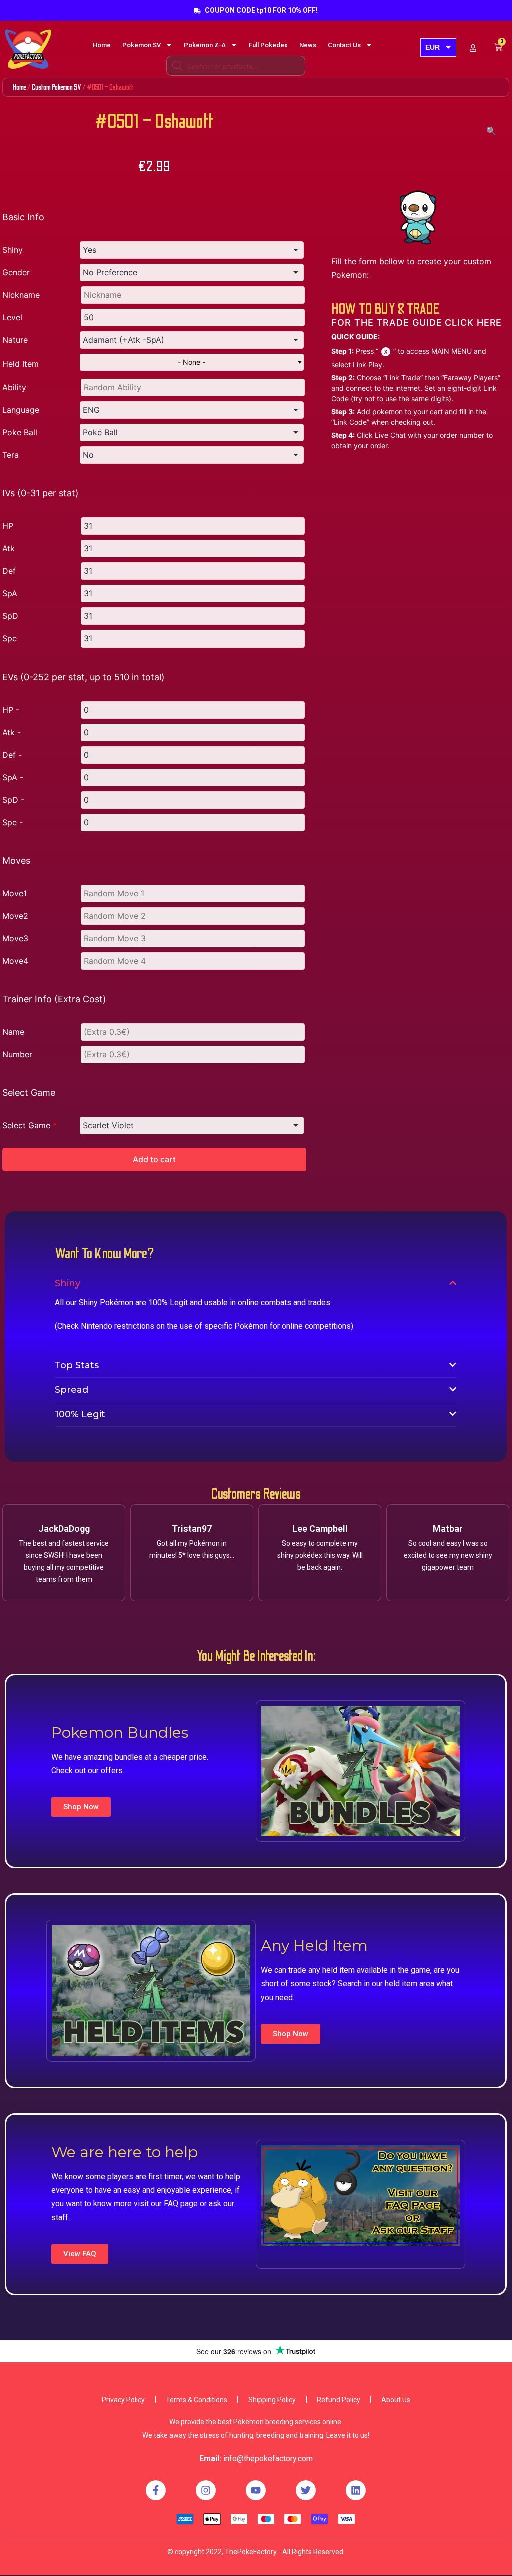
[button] (81, 1807)
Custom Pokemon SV (57, 87)
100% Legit (80, 1414)
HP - (11, 710)
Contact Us (344, 45)
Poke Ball (20, 432)
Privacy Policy (123, 2400)
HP (8, 526)
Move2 (15, 916)
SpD (10, 616)
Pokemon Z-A (205, 45)
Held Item (21, 364)
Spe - (13, 822)
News (308, 45)
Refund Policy (339, 2400)
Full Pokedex (268, 45)
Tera (11, 455)
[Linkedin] (356, 2490)
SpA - (13, 777)
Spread (72, 1390)
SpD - (13, 800)
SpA (10, 593)
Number (17, 1054)
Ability (14, 387)
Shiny (13, 250)
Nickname (21, 295)
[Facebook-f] (156, 2490)
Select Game (30, 1125)
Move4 (15, 961)
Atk (9, 548)
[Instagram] (206, 2490)
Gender (16, 272)
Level (12, 317)
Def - (12, 755)
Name (13, 1032)
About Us (396, 2400)
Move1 (15, 893)
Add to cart (154, 1159)
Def (9, 571)
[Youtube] (256, 2490)
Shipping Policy (272, 2400)
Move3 (15, 938)
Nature (15, 340)
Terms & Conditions (197, 2400)
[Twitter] (306, 2490)
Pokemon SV (142, 45)
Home (102, 45)
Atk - (12, 732)
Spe (10, 638)
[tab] (256, 1283)
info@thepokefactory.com (268, 2459)
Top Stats (77, 1365)
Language (21, 410)
